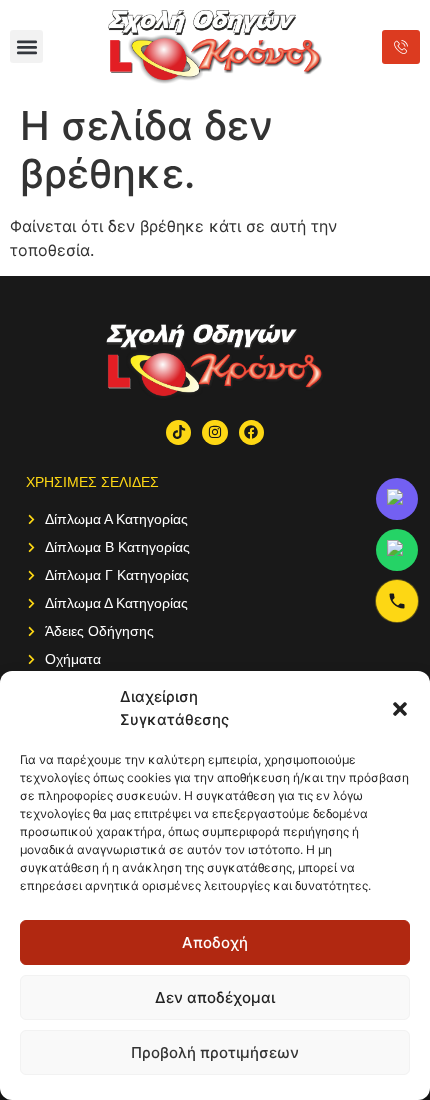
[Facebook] (251, 432)
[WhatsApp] (397, 550)
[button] (400, 709)
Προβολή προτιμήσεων (215, 1052)
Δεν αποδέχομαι (215, 997)
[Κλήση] (397, 601)
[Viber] (397, 499)
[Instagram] (214, 432)
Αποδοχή (215, 942)
